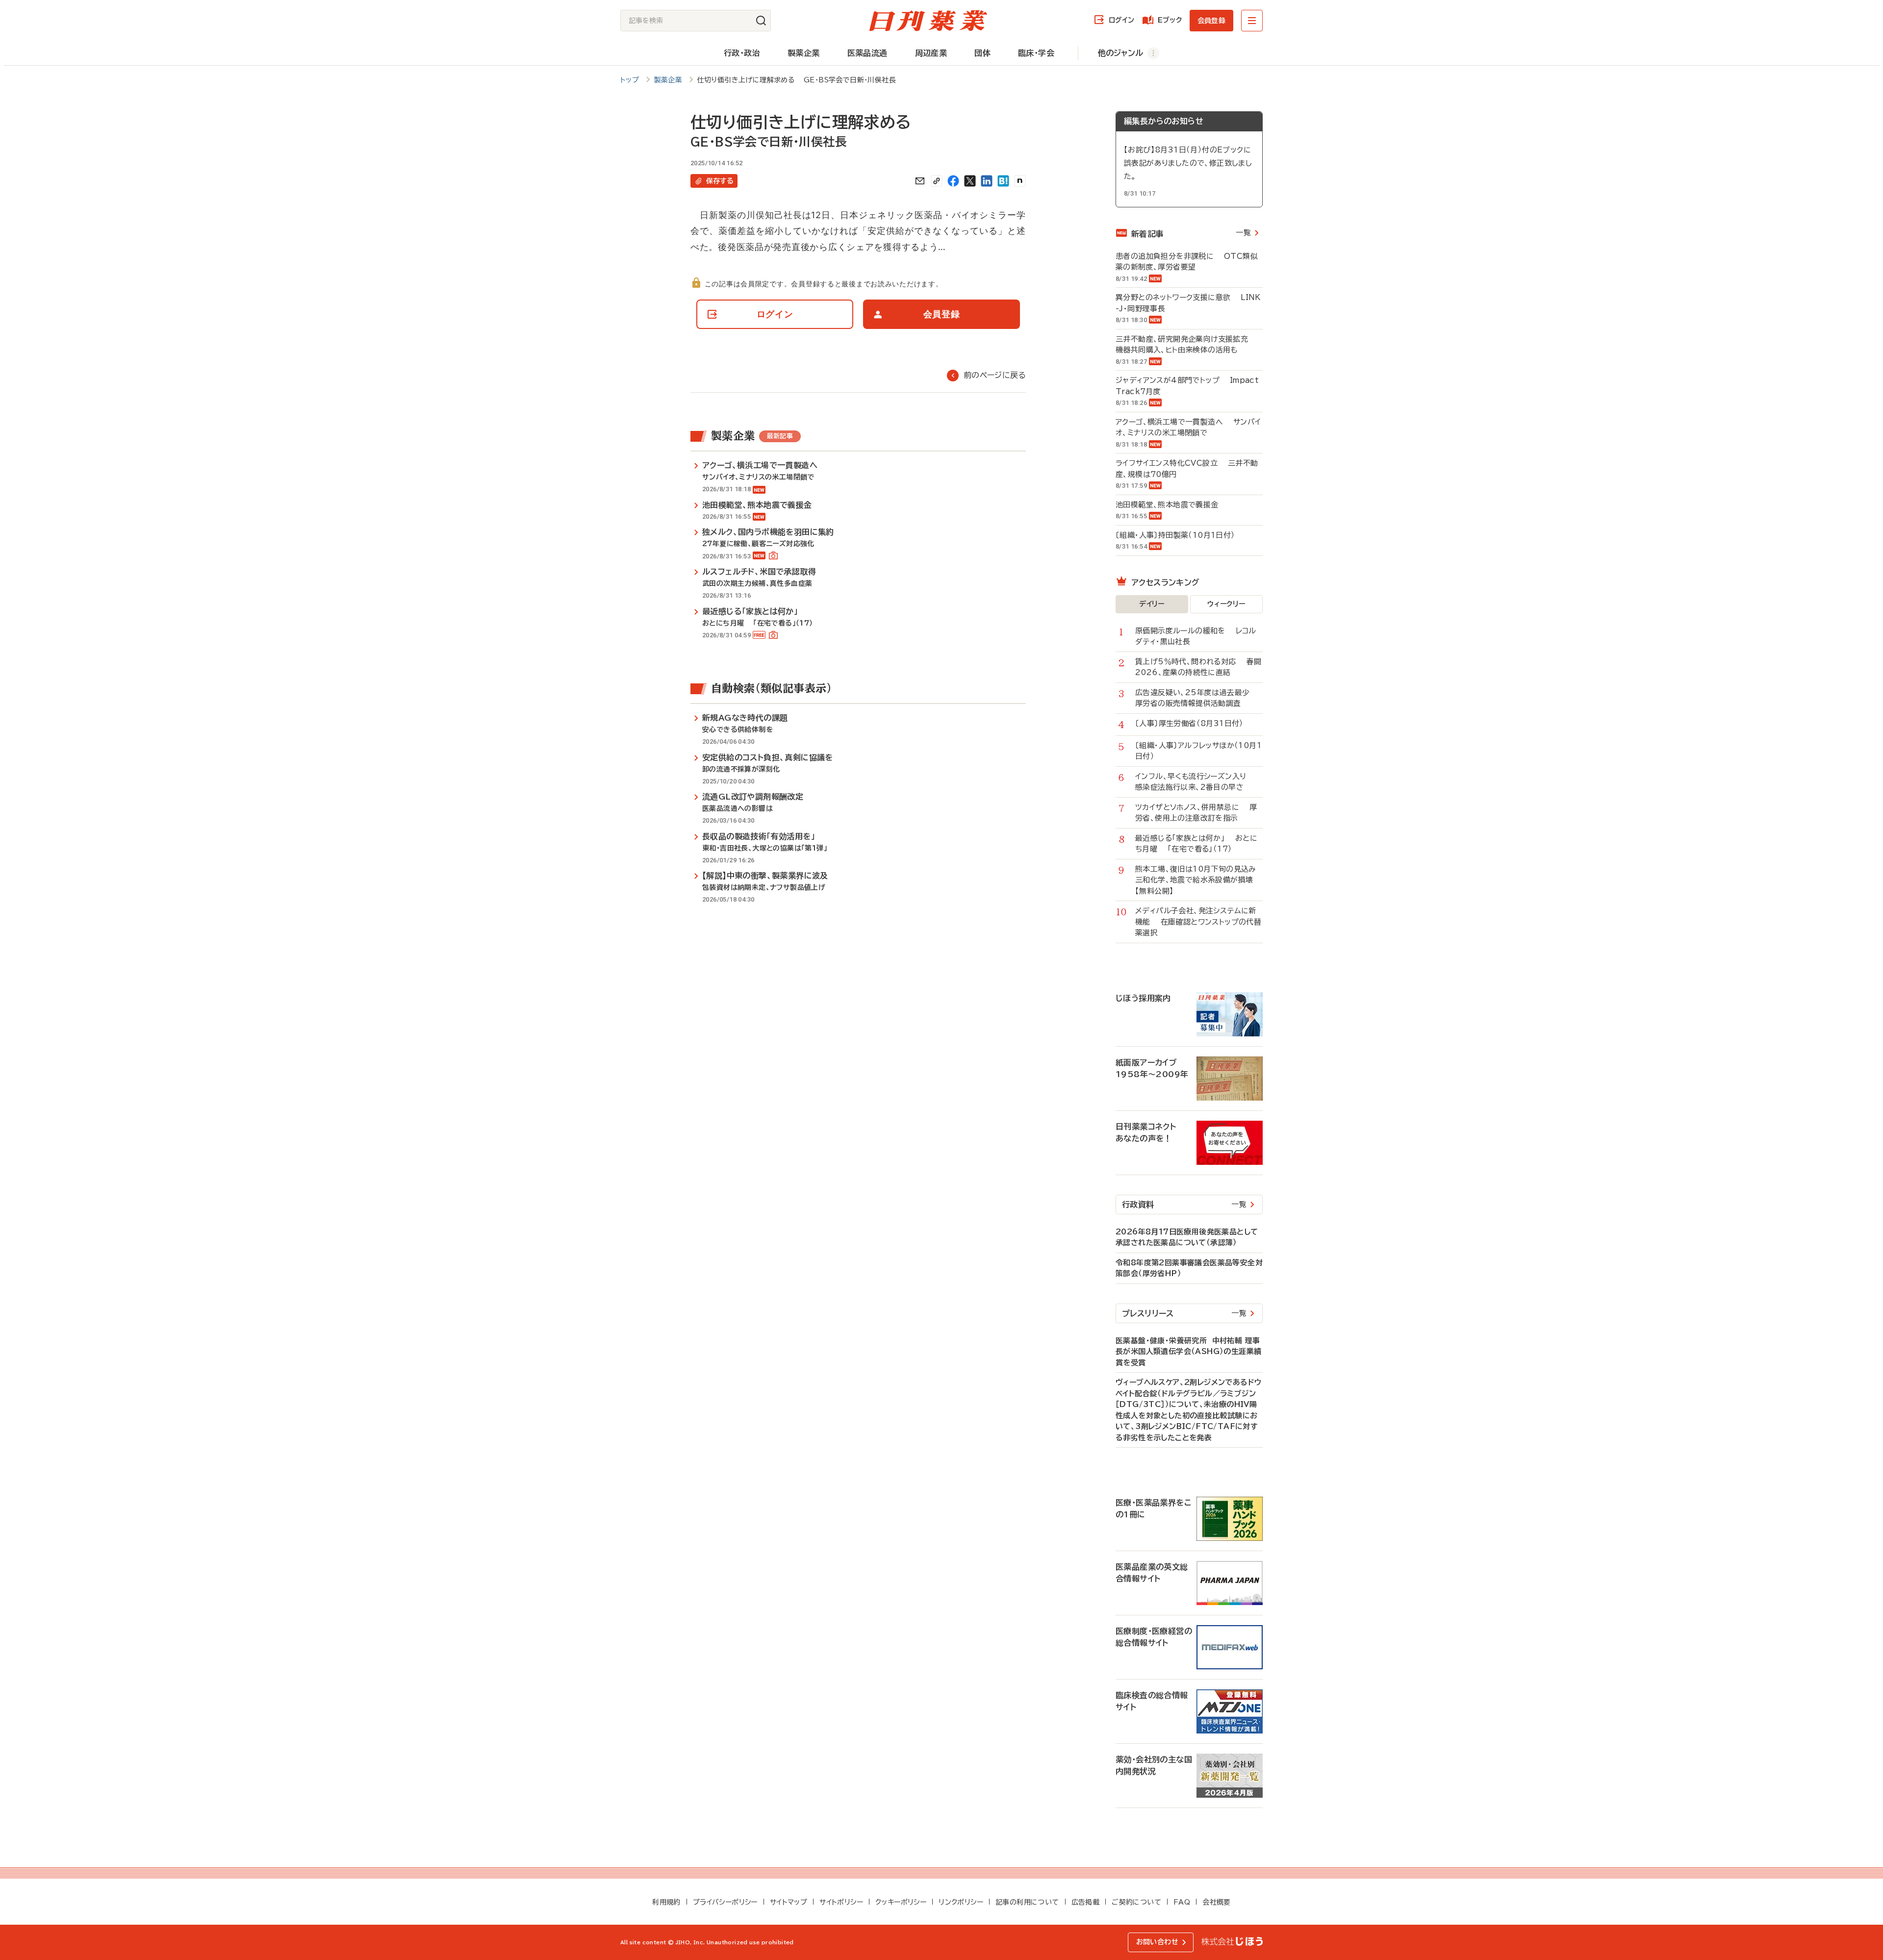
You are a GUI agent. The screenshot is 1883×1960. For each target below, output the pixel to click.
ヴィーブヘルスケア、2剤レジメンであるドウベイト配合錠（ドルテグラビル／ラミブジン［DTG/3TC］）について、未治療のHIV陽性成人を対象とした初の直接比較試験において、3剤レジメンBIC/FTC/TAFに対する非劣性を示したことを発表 (1188, 1410)
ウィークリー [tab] (1226, 604)
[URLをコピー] (937, 181)
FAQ (1182, 1902)
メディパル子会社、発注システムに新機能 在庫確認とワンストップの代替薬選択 (1198, 922)
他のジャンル (1120, 53)
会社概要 (1217, 1902)
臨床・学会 (1036, 53)
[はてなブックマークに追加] (1003, 181)
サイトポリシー (841, 1902)
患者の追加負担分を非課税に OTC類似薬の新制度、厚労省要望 (1187, 262)
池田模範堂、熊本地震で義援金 (1172, 505)
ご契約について (1136, 1902)
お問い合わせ (1157, 1942)
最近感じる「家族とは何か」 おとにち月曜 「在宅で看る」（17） (1196, 844)
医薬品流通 (867, 53)
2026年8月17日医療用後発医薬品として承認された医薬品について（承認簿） (1187, 1237)
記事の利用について (1027, 1902)
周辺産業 (931, 53)
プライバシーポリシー (725, 1902)
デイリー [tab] (1152, 604)
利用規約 (666, 1902)
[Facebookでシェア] (953, 181)
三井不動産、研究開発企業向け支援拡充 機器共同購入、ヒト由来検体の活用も (1187, 345)
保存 (720, 181)
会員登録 (1211, 21)
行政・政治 (742, 53)
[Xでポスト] (970, 181)
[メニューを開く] (1252, 21)
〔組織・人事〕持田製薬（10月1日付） (1180, 535)
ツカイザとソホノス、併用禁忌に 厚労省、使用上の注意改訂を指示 (1196, 813)
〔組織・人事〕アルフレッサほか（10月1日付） (1198, 751)
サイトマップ (789, 1902)
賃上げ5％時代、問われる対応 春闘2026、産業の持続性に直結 (1198, 667)
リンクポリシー (961, 1902)
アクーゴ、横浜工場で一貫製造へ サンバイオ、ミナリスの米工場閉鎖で (1188, 427)
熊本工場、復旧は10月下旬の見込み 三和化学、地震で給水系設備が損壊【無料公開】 (1199, 880)
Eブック (1170, 20)
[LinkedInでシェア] (987, 181)
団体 (982, 53)
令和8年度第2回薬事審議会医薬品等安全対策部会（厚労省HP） (1189, 1268)
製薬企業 (804, 53)
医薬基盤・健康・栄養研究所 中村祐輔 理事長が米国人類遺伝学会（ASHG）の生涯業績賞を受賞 (1188, 1352)
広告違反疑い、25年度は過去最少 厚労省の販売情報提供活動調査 (1197, 698)
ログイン (1121, 20)
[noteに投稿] (1020, 181)
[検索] (761, 21)
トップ (630, 80)
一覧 (1243, 233)
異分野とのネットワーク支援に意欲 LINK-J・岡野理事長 (1188, 303)
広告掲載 (1086, 1902)
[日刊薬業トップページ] (928, 21)
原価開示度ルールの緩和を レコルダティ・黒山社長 (1196, 636)
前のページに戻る (995, 375)
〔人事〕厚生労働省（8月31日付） (1195, 723)
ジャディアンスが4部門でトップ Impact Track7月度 (1187, 386)
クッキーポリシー (901, 1902)
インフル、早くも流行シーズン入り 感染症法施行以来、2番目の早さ (1196, 782)
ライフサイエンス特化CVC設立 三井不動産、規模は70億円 (1187, 469)
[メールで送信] (920, 181)
